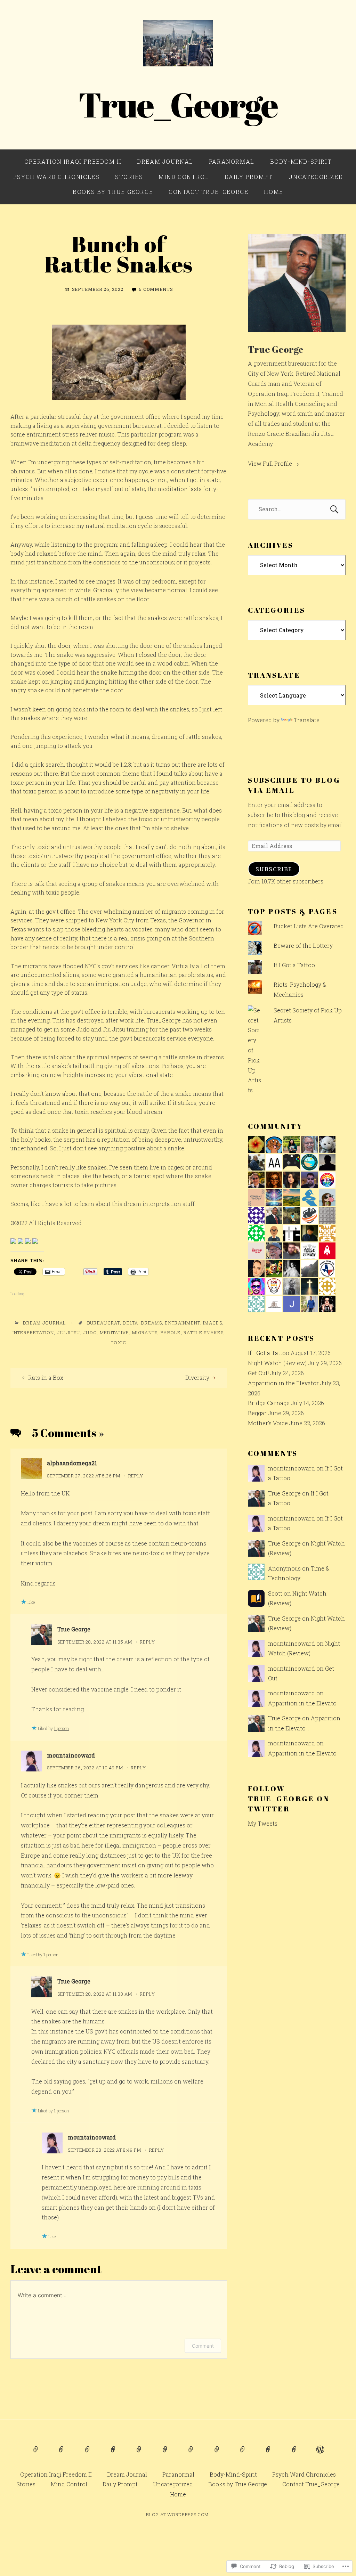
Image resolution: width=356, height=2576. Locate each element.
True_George (178, 104)
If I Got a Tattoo (294, 965)
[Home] (320, 2454)
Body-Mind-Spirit (301, 161)
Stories (129, 177)
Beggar (257, 1413)
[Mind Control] (191, 2454)
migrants (145, 1332)
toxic (119, 1343)
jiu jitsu (69, 1332)
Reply (136, 1476)
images (213, 1323)
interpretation (33, 1332)
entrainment (182, 1323)
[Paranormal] (88, 2454)
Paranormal (232, 161)
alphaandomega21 (72, 1463)
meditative (115, 1332)
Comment (203, 2346)
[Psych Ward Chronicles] (139, 2454)
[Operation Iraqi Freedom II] (36, 2454)
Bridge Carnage (269, 1403)
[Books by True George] (268, 2454)
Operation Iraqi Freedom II (73, 161)
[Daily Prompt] (217, 2454)
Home (273, 192)
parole (171, 1332)
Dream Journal (165, 161)
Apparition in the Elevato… (304, 1703)
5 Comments (156, 289)
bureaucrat (104, 1323)
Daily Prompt (249, 177)
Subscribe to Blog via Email (294, 785)
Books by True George (113, 192)
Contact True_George (208, 192)
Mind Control (184, 177)
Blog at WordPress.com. (178, 2514)
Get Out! (258, 1373)
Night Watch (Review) (277, 1363)
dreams (152, 1323)
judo (90, 1332)
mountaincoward (71, 1755)
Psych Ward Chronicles (56, 177)
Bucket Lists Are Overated (309, 926)
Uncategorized (315, 177)
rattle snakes (204, 1332)
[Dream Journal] (62, 2454)
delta (130, 1323)
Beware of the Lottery (303, 945)
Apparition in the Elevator (283, 1383)
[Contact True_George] (294, 2454)
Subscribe (274, 869)
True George (74, 1629)
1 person (61, 1728)
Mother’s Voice (268, 1423)
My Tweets (263, 1823)
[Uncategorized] (243, 2454)
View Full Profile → (273, 463)
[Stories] (165, 2454)
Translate (307, 720)
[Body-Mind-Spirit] (113, 2454)
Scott (275, 1593)
